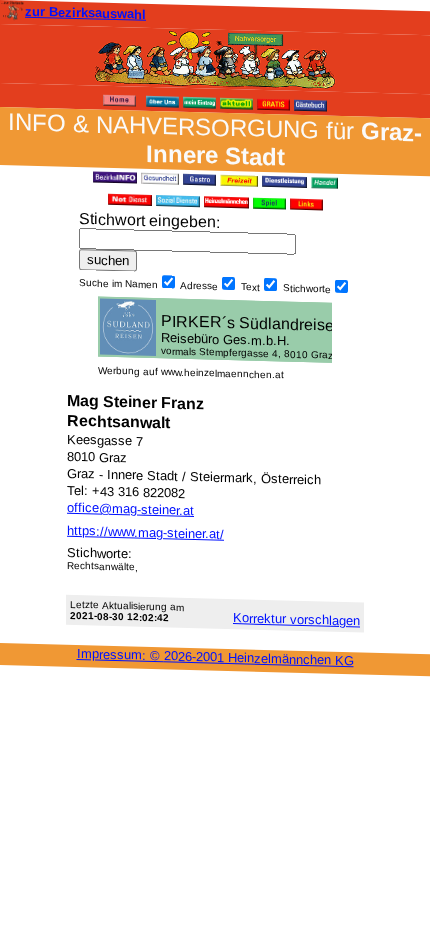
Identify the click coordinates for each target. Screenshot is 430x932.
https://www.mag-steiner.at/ (145, 532)
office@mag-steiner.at (130, 509)
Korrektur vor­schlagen (296, 619)
